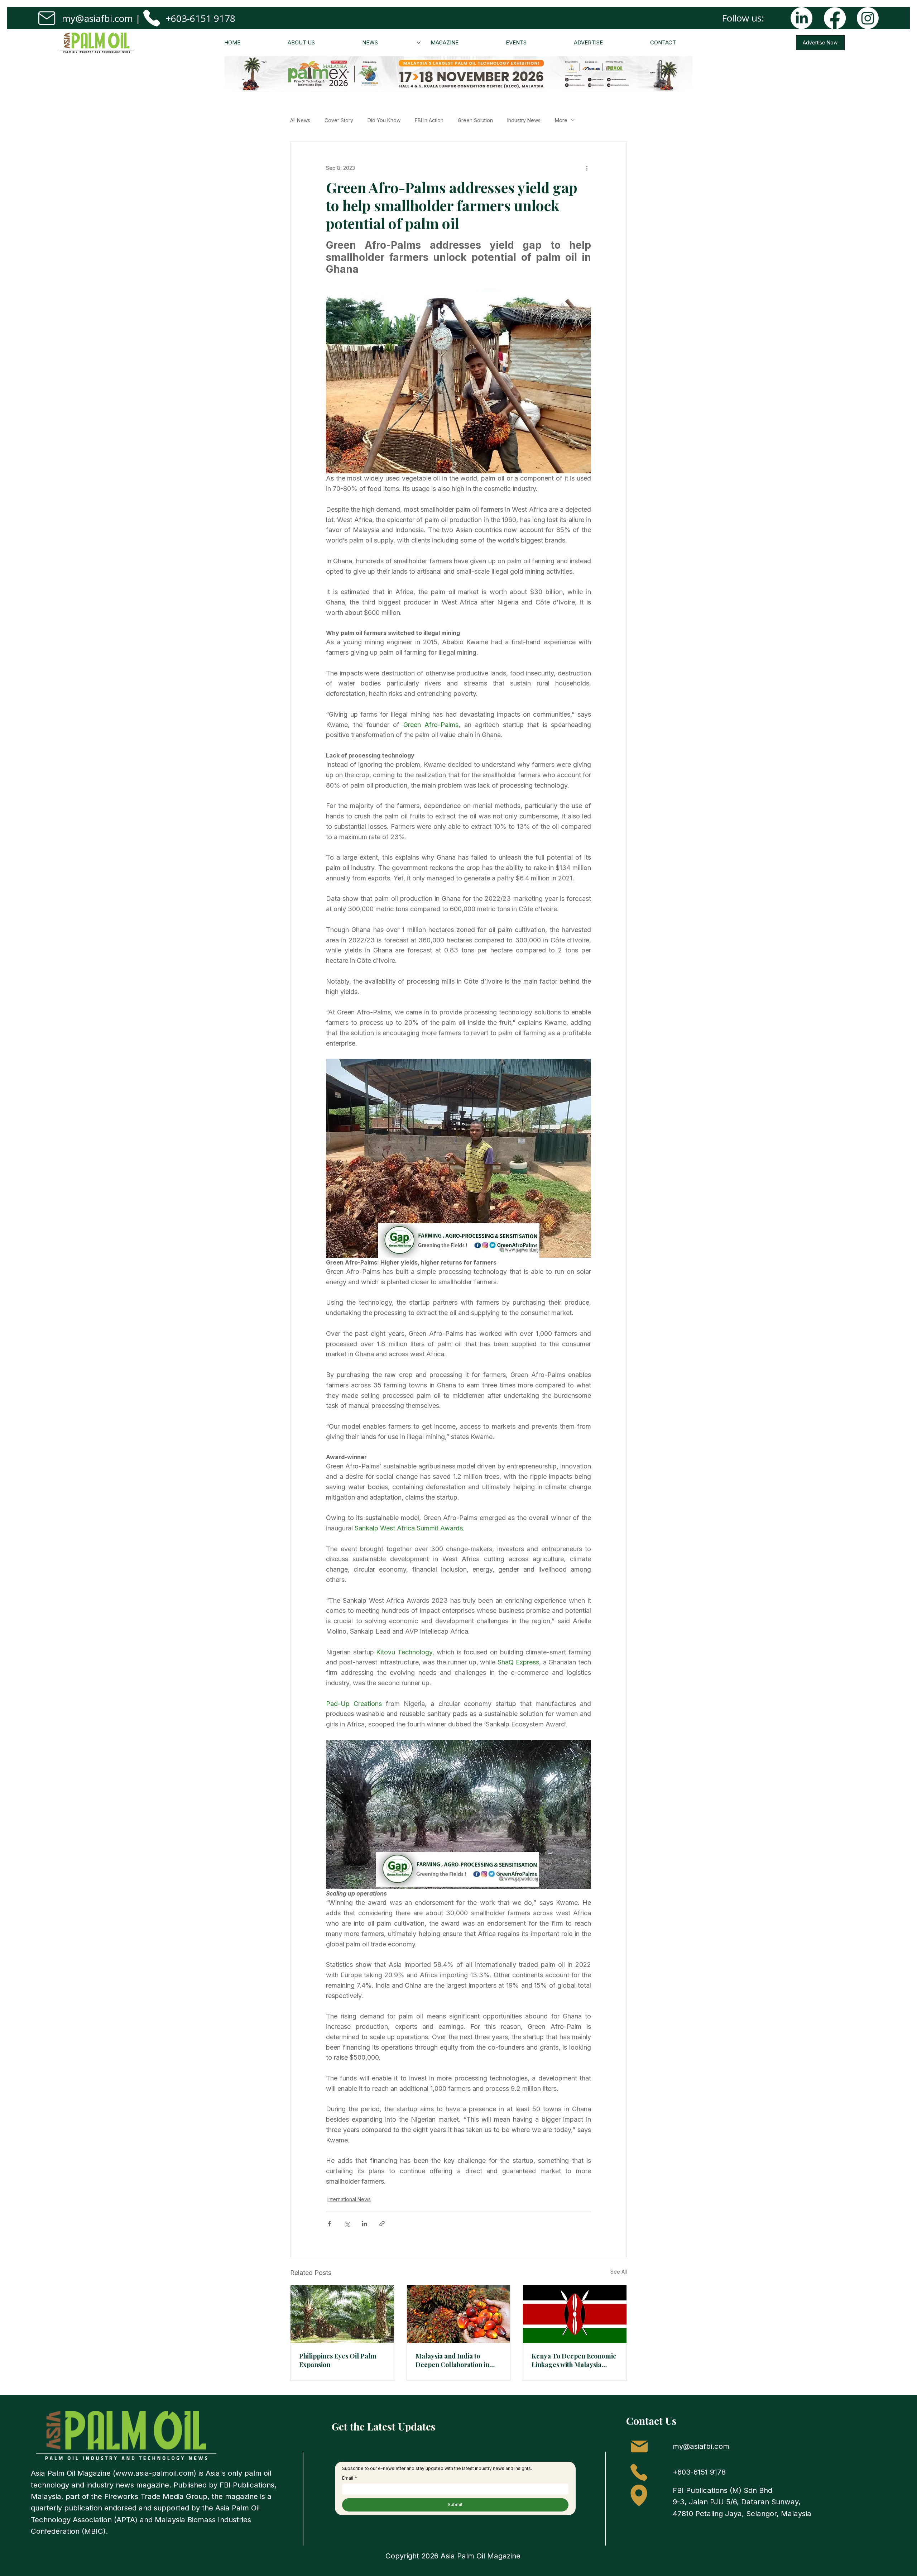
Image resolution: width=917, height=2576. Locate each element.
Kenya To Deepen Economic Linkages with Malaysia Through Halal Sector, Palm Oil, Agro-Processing (574, 2360)
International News (349, 2199)
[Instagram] (868, 18)
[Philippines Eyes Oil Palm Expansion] (342, 2314)
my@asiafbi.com (97, 18)
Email (350, 2478)
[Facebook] (835, 18)
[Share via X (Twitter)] (347, 2224)
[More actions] (587, 168)
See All (619, 2272)
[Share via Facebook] (329, 2224)
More (561, 120)
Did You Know (384, 120)
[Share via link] (382, 2224)
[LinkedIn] (801, 18)
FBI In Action (429, 120)
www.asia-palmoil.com (155, 2473)
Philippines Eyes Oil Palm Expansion (338, 2360)
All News (300, 120)
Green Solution (475, 120)
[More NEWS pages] (419, 43)
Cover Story (339, 120)
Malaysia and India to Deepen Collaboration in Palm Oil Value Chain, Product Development (452, 2360)
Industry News (524, 120)
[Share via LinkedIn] (364, 2224)
